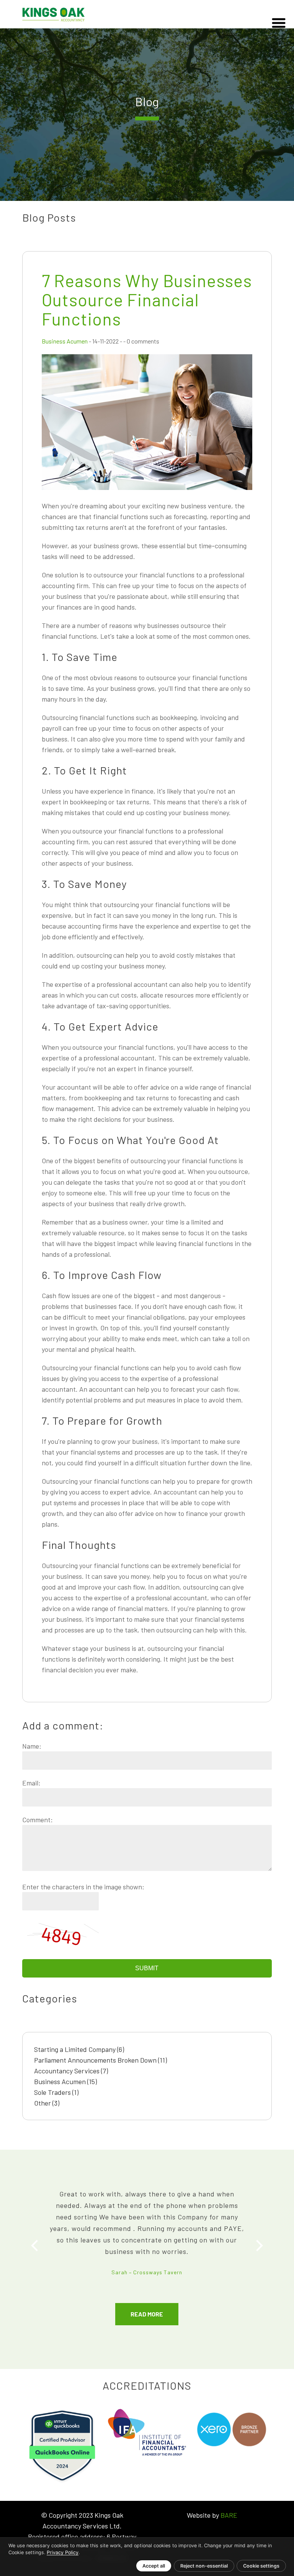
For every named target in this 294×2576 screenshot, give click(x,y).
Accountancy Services (71, 2071)
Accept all (154, 2566)
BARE (229, 2515)
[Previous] (36, 2246)
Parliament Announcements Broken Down (100, 2060)
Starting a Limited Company (79, 2049)
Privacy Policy (63, 2552)
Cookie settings (261, 2566)
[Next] (258, 2246)
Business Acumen (65, 341)
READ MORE (147, 2314)
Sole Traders (56, 2092)
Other (47, 2103)
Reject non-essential (204, 2566)
